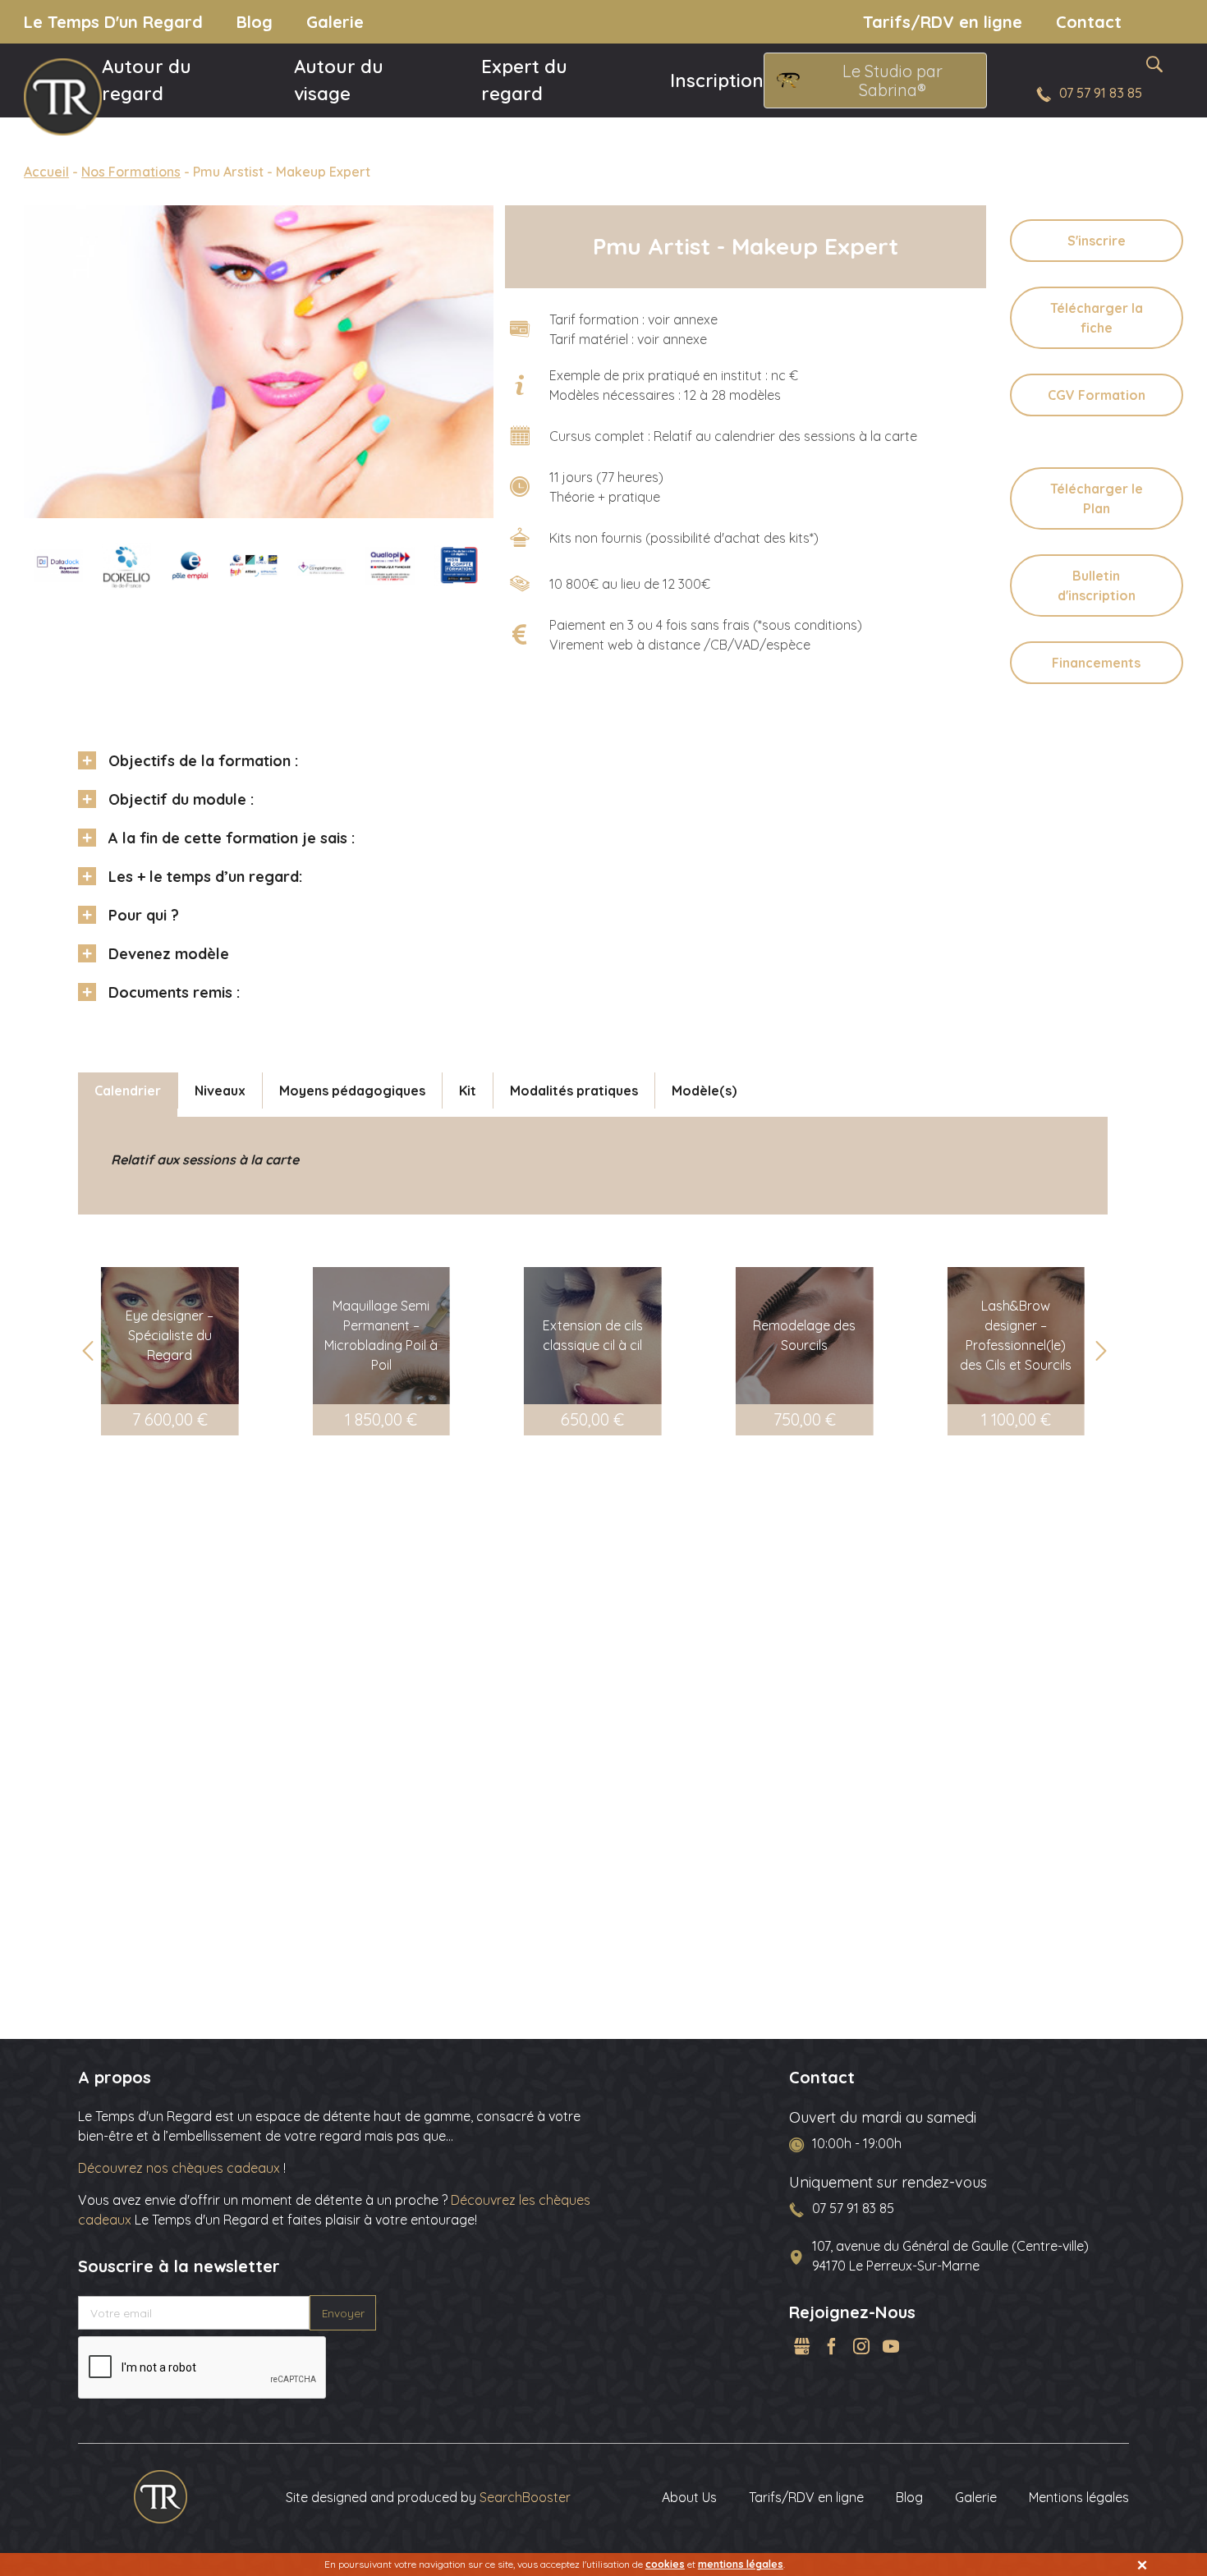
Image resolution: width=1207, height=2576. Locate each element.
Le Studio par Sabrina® (893, 80)
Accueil (46, 172)
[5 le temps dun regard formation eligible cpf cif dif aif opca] (254, 566)
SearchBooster (525, 2497)
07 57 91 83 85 (1101, 93)
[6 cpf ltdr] (322, 567)
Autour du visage (339, 80)
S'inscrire (1097, 241)
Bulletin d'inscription (1097, 585)
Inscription (717, 80)
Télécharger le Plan (1097, 498)
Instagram (861, 2346)
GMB (802, 2346)
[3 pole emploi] (190, 566)
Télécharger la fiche (1097, 318)
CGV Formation (1097, 395)
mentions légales (741, 2564)
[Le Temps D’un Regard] (161, 2496)
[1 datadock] (58, 566)
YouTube (891, 2346)
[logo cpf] (459, 566)
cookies (665, 2564)
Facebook (832, 2346)
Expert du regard (524, 80)
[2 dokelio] (126, 566)
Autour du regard (147, 80)
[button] (1099, 1351)
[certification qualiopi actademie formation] (390, 566)
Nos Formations (131, 172)
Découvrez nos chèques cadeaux (181, 2168)
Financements (1096, 663)
